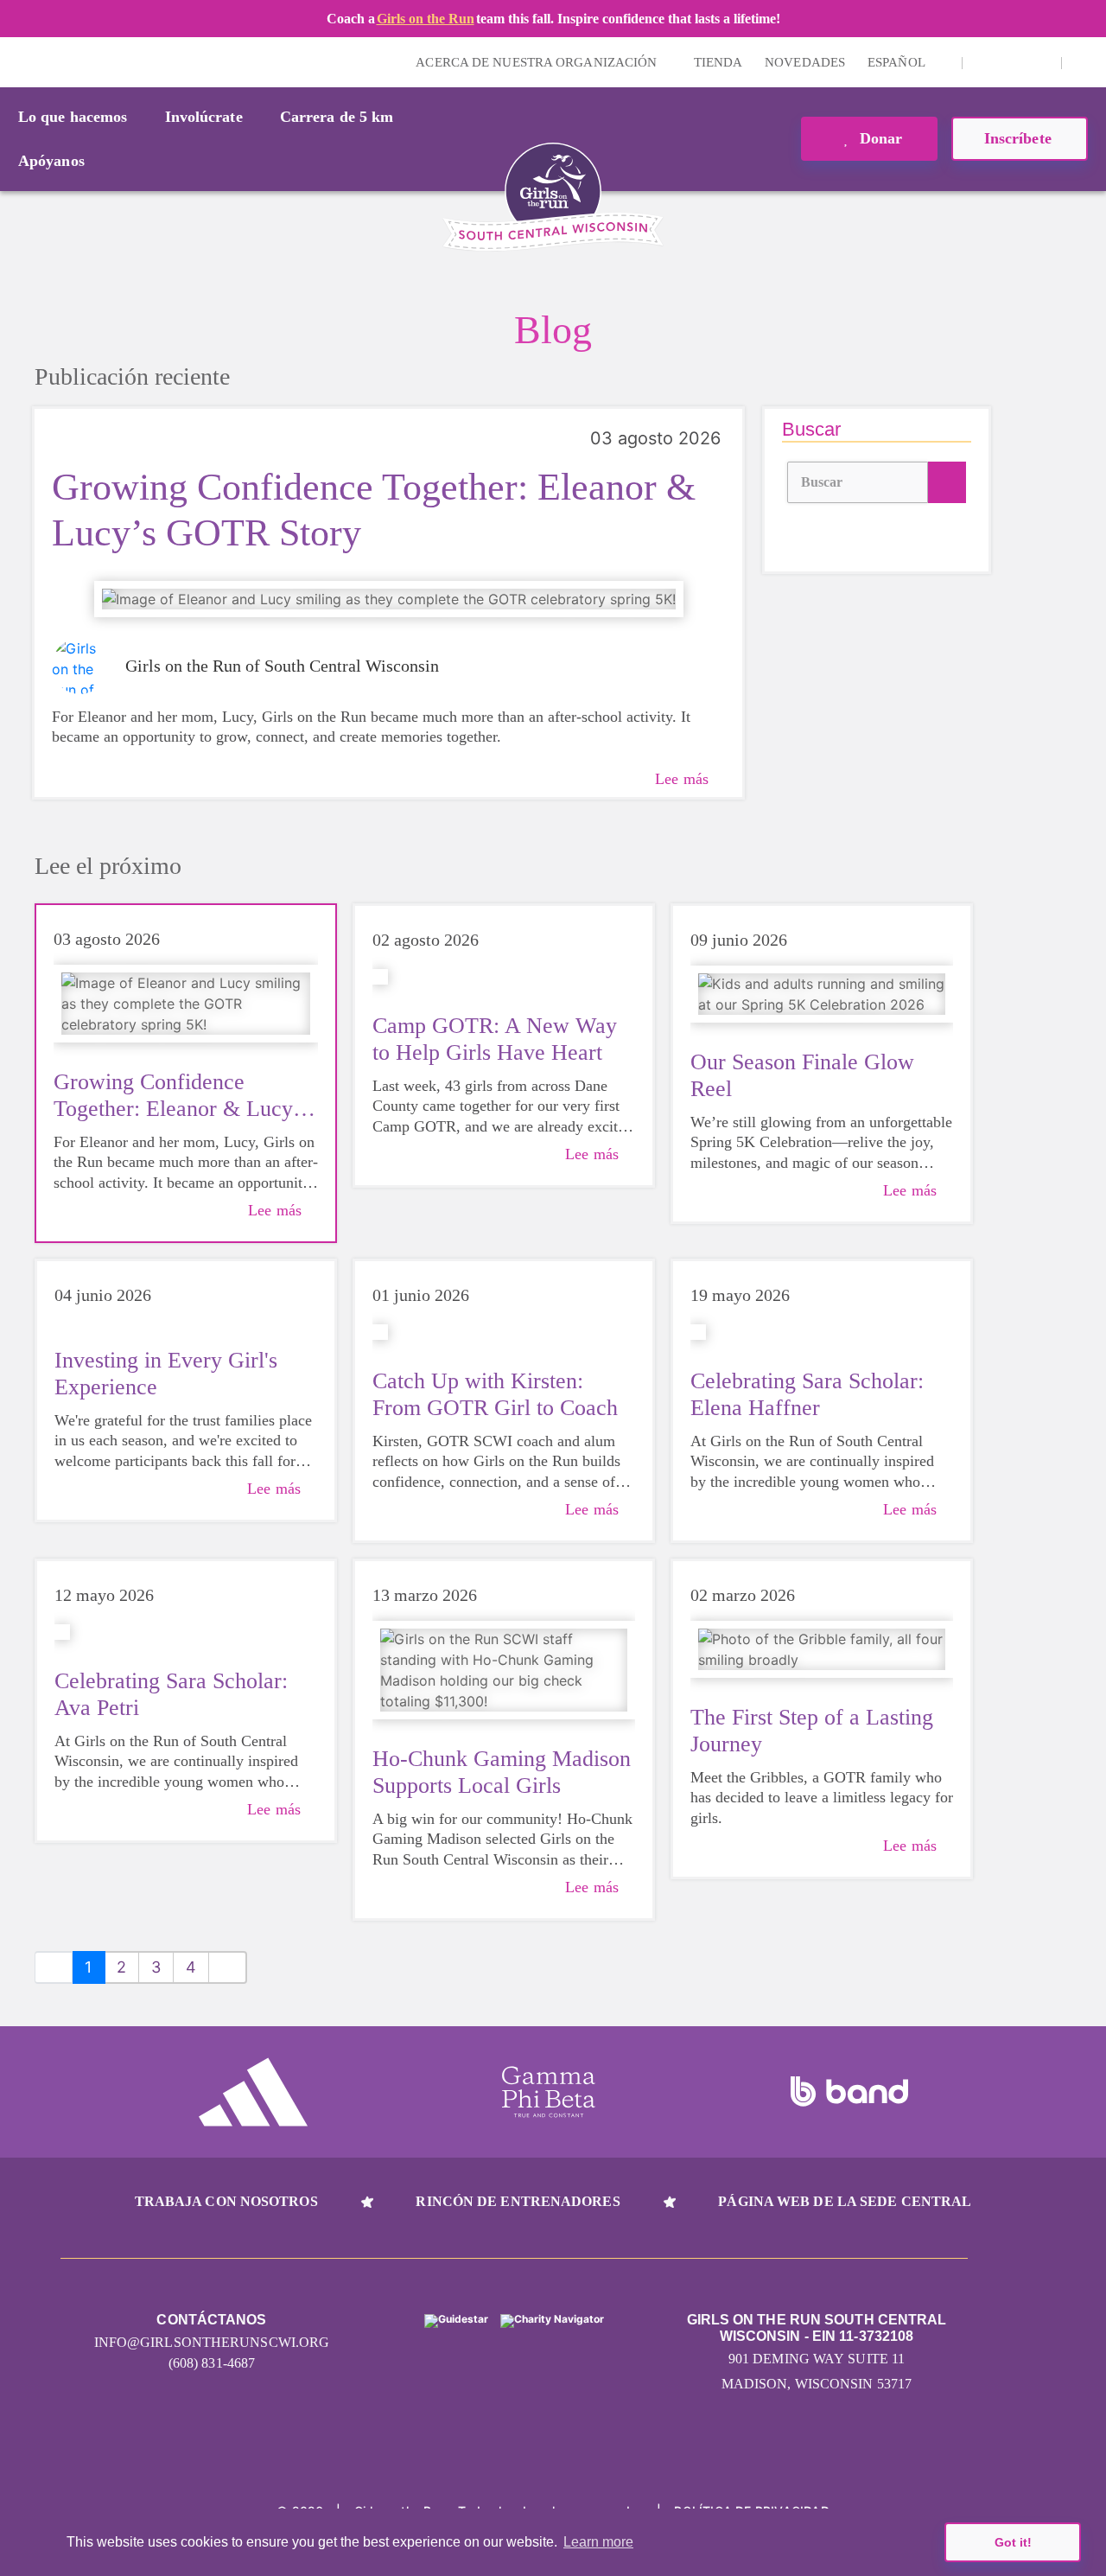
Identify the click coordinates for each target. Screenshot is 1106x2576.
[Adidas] (253, 2092)
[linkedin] (1012, 62)
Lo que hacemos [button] (73, 117)
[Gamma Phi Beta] (549, 2092)
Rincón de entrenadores (518, 2201)
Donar (879, 138)
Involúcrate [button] (204, 117)
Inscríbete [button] (1020, 138)
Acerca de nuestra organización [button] (538, 62)
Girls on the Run (426, 19)
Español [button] (898, 62)
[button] (1084, 62)
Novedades (805, 62)
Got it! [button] (1013, 2542)
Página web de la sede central (845, 2201)
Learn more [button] (598, 2542)
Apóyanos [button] (51, 161)
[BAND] (849, 2092)
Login (16, 62)
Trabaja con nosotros (226, 2201)
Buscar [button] (822, 482)
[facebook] (1039, 62)
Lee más (682, 779)
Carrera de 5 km (337, 117)
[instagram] (985, 62)
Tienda (718, 62)
